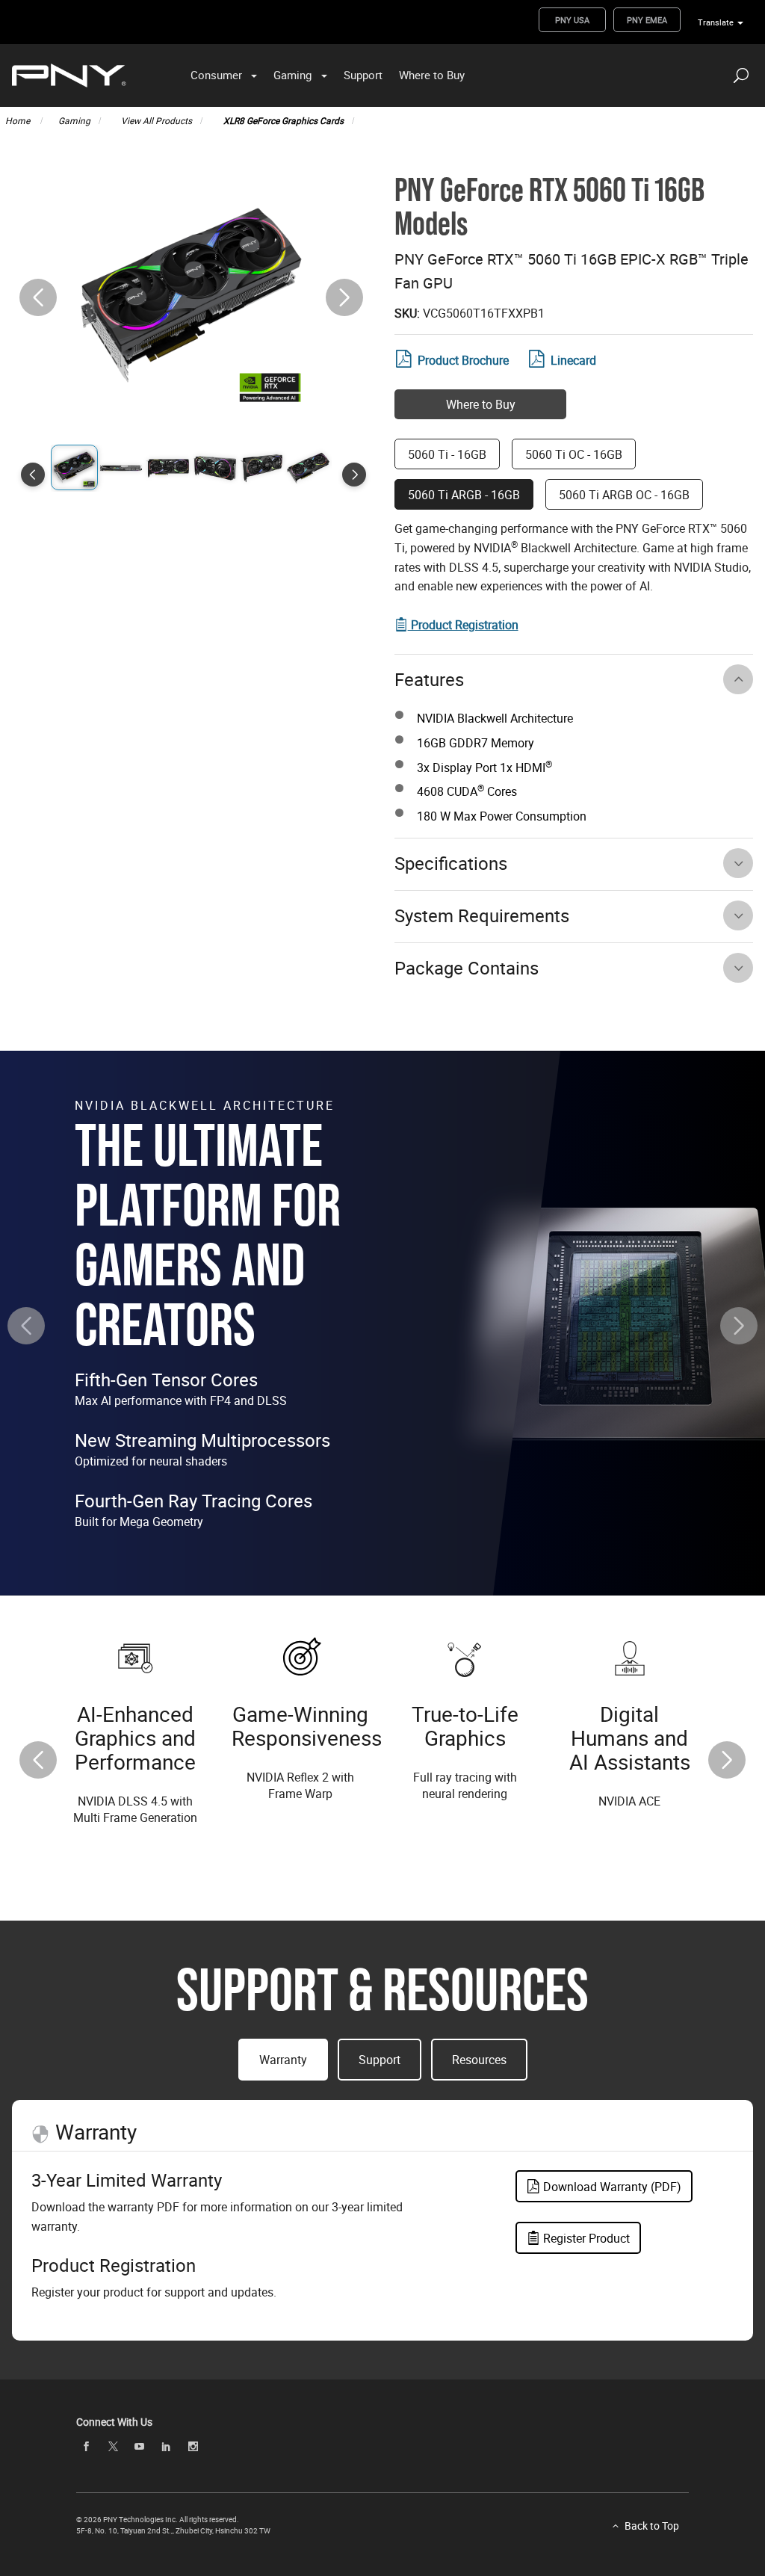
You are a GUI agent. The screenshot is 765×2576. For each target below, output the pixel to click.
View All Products (157, 120)
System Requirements (482, 915)
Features (429, 679)
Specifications (451, 863)
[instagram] (193, 2446)
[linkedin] (166, 2446)
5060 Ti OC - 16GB (574, 454)
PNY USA (572, 20)
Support (363, 75)
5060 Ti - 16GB (447, 454)
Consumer (216, 75)
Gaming (292, 75)
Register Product (585, 2238)
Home (19, 120)
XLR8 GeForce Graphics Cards (284, 120)
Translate (716, 22)
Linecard (573, 360)
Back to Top (652, 2526)
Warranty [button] (283, 2060)
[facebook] (86, 2446)
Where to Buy (432, 75)
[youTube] (140, 2446)
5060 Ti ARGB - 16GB (464, 495)
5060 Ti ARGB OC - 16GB (624, 495)
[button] (344, 297)
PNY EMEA (647, 20)
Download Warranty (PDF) (611, 2187)
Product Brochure (463, 360)
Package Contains (467, 968)
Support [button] (380, 2060)
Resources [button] (479, 2060)
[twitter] (113, 2446)
